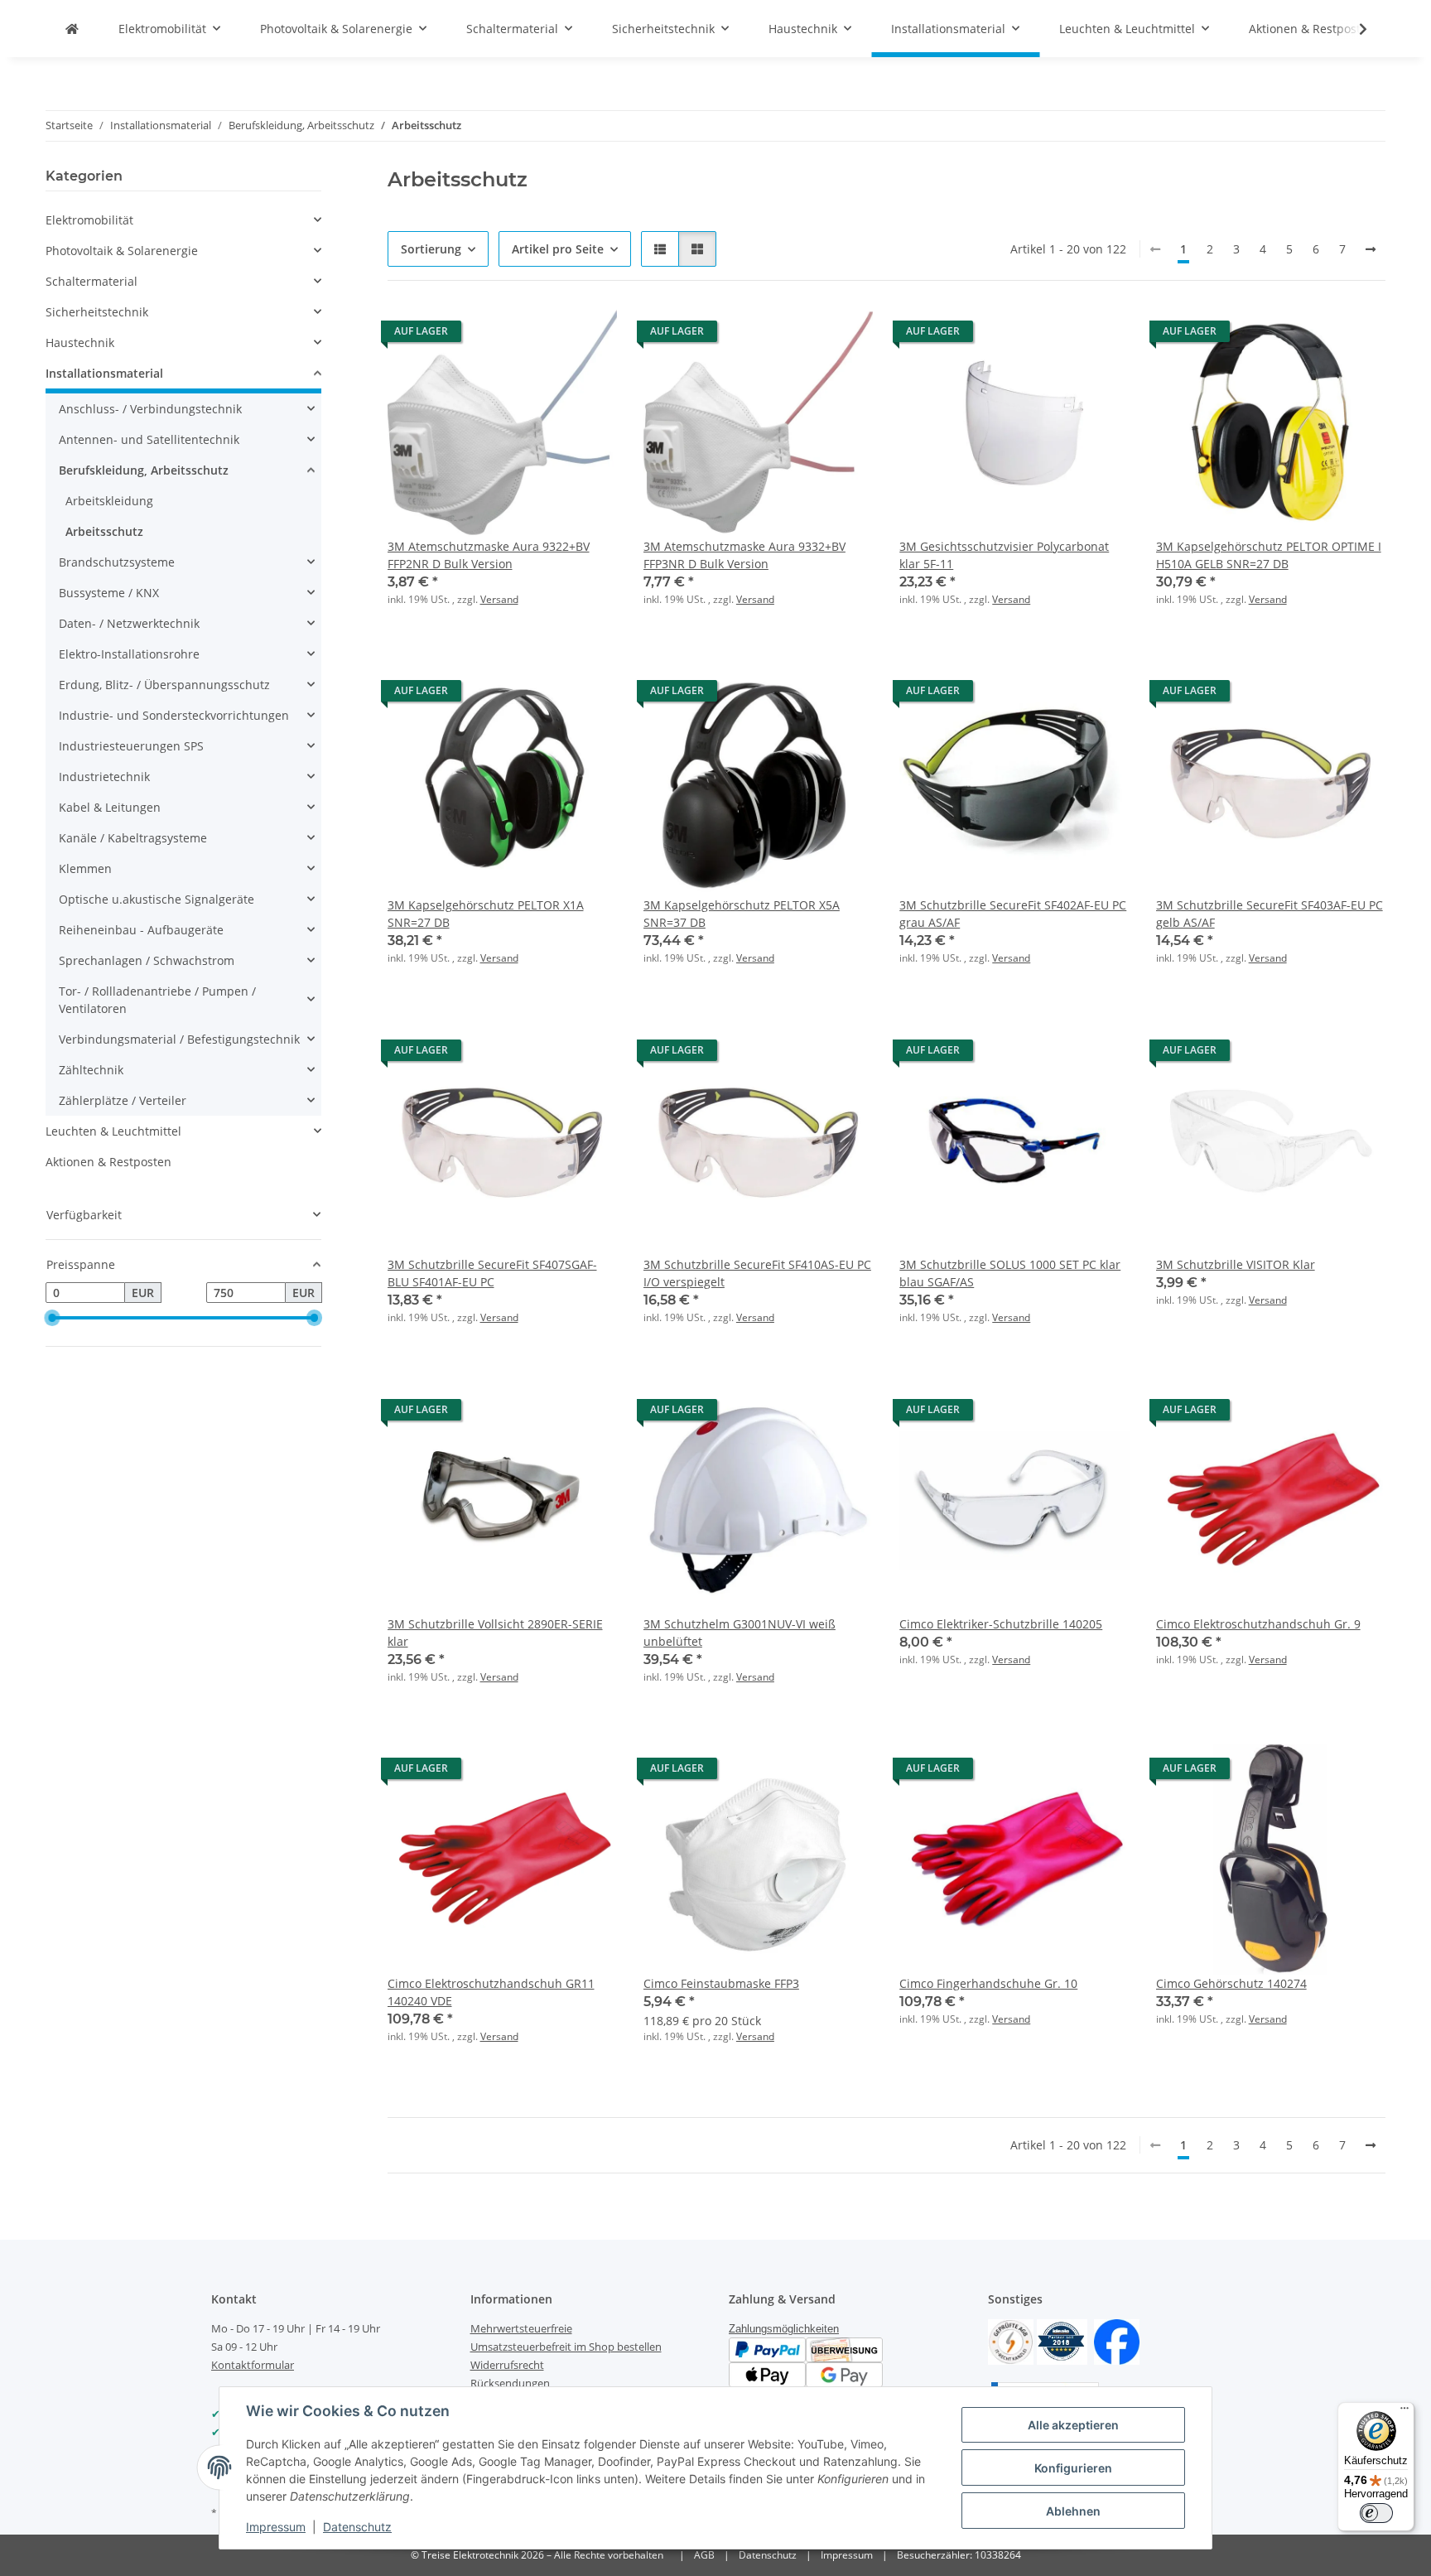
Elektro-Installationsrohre (129, 654)
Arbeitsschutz (104, 531)
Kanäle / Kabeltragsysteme (133, 838)
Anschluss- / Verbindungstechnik (150, 409)
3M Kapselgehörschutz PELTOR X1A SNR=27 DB (486, 914)
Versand (499, 599)
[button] (1352, 29)
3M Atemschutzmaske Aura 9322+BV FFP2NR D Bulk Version (489, 555)
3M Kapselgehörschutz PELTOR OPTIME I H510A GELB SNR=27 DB (1269, 555)
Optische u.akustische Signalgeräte (157, 899)
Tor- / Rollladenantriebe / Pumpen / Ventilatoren (157, 1000)
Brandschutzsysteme (117, 562)
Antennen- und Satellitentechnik (149, 439)
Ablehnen (1073, 2511)
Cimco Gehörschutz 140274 (1231, 1983)
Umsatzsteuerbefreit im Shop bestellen (566, 2347)
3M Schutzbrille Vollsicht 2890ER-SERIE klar (495, 1633)
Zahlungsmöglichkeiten (784, 2329)
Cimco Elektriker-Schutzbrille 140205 (1001, 1624)
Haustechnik (80, 343)
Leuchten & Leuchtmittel (113, 1131)
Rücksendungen (510, 2383)
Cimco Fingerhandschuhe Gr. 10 (988, 1983)
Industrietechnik (104, 777)
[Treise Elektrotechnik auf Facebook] (1117, 2341)
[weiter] (1371, 249)
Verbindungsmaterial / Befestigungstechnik (179, 1039)
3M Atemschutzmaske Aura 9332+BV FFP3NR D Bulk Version (744, 555)
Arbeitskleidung (109, 501)
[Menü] (1404, 2412)
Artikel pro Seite (558, 249)
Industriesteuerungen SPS (131, 746)
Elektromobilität (89, 220)
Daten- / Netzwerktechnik (129, 623)
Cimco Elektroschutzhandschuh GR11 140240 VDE (491, 1992)
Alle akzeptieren (1073, 2425)
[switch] (1376, 2513)
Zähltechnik (91, 1070)
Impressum (276, 2527)
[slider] (52, 1318)
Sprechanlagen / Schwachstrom (147, 960)
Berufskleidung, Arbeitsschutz (144, 470)
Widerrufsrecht (507, 2365)
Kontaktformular (253, 2365)
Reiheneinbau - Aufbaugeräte (141, 930)
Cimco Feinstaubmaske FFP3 (721, 1983)
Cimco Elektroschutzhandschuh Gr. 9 (1258, 1624)
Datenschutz (357, 2527)
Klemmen (85, 868)
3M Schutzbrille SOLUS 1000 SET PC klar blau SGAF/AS (1010, 1273)
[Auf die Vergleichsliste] (546, 335)
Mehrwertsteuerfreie (521, 2328)
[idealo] (1062, 2341)
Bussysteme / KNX (109, 593)
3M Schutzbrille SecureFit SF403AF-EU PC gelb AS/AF (1270, 914)
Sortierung (431, 249)
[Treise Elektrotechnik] (72, 29)
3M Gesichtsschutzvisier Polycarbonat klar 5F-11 (1004, 555)
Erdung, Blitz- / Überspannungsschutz (164, 685)
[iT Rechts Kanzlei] (1011, 2341)
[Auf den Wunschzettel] (589, 335)
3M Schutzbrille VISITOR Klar (1236, 1264)
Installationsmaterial (104, 373)
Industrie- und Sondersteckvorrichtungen (174, 715)
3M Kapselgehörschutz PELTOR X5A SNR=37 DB (742, 914)
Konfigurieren (1073, 2468)
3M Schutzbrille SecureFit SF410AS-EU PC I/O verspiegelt (757, 1273)
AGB (704, 2555)
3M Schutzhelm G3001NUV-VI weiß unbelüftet (740, 1633)
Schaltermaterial (92, 281)
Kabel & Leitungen (110, 807)
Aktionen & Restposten (108, 1162)
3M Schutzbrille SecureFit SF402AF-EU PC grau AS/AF (1013, 914)
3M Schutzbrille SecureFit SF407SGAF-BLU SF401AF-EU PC (492, 1273)
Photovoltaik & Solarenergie (122, 251)
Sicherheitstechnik (97, 312)
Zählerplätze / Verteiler (123, 1100)
